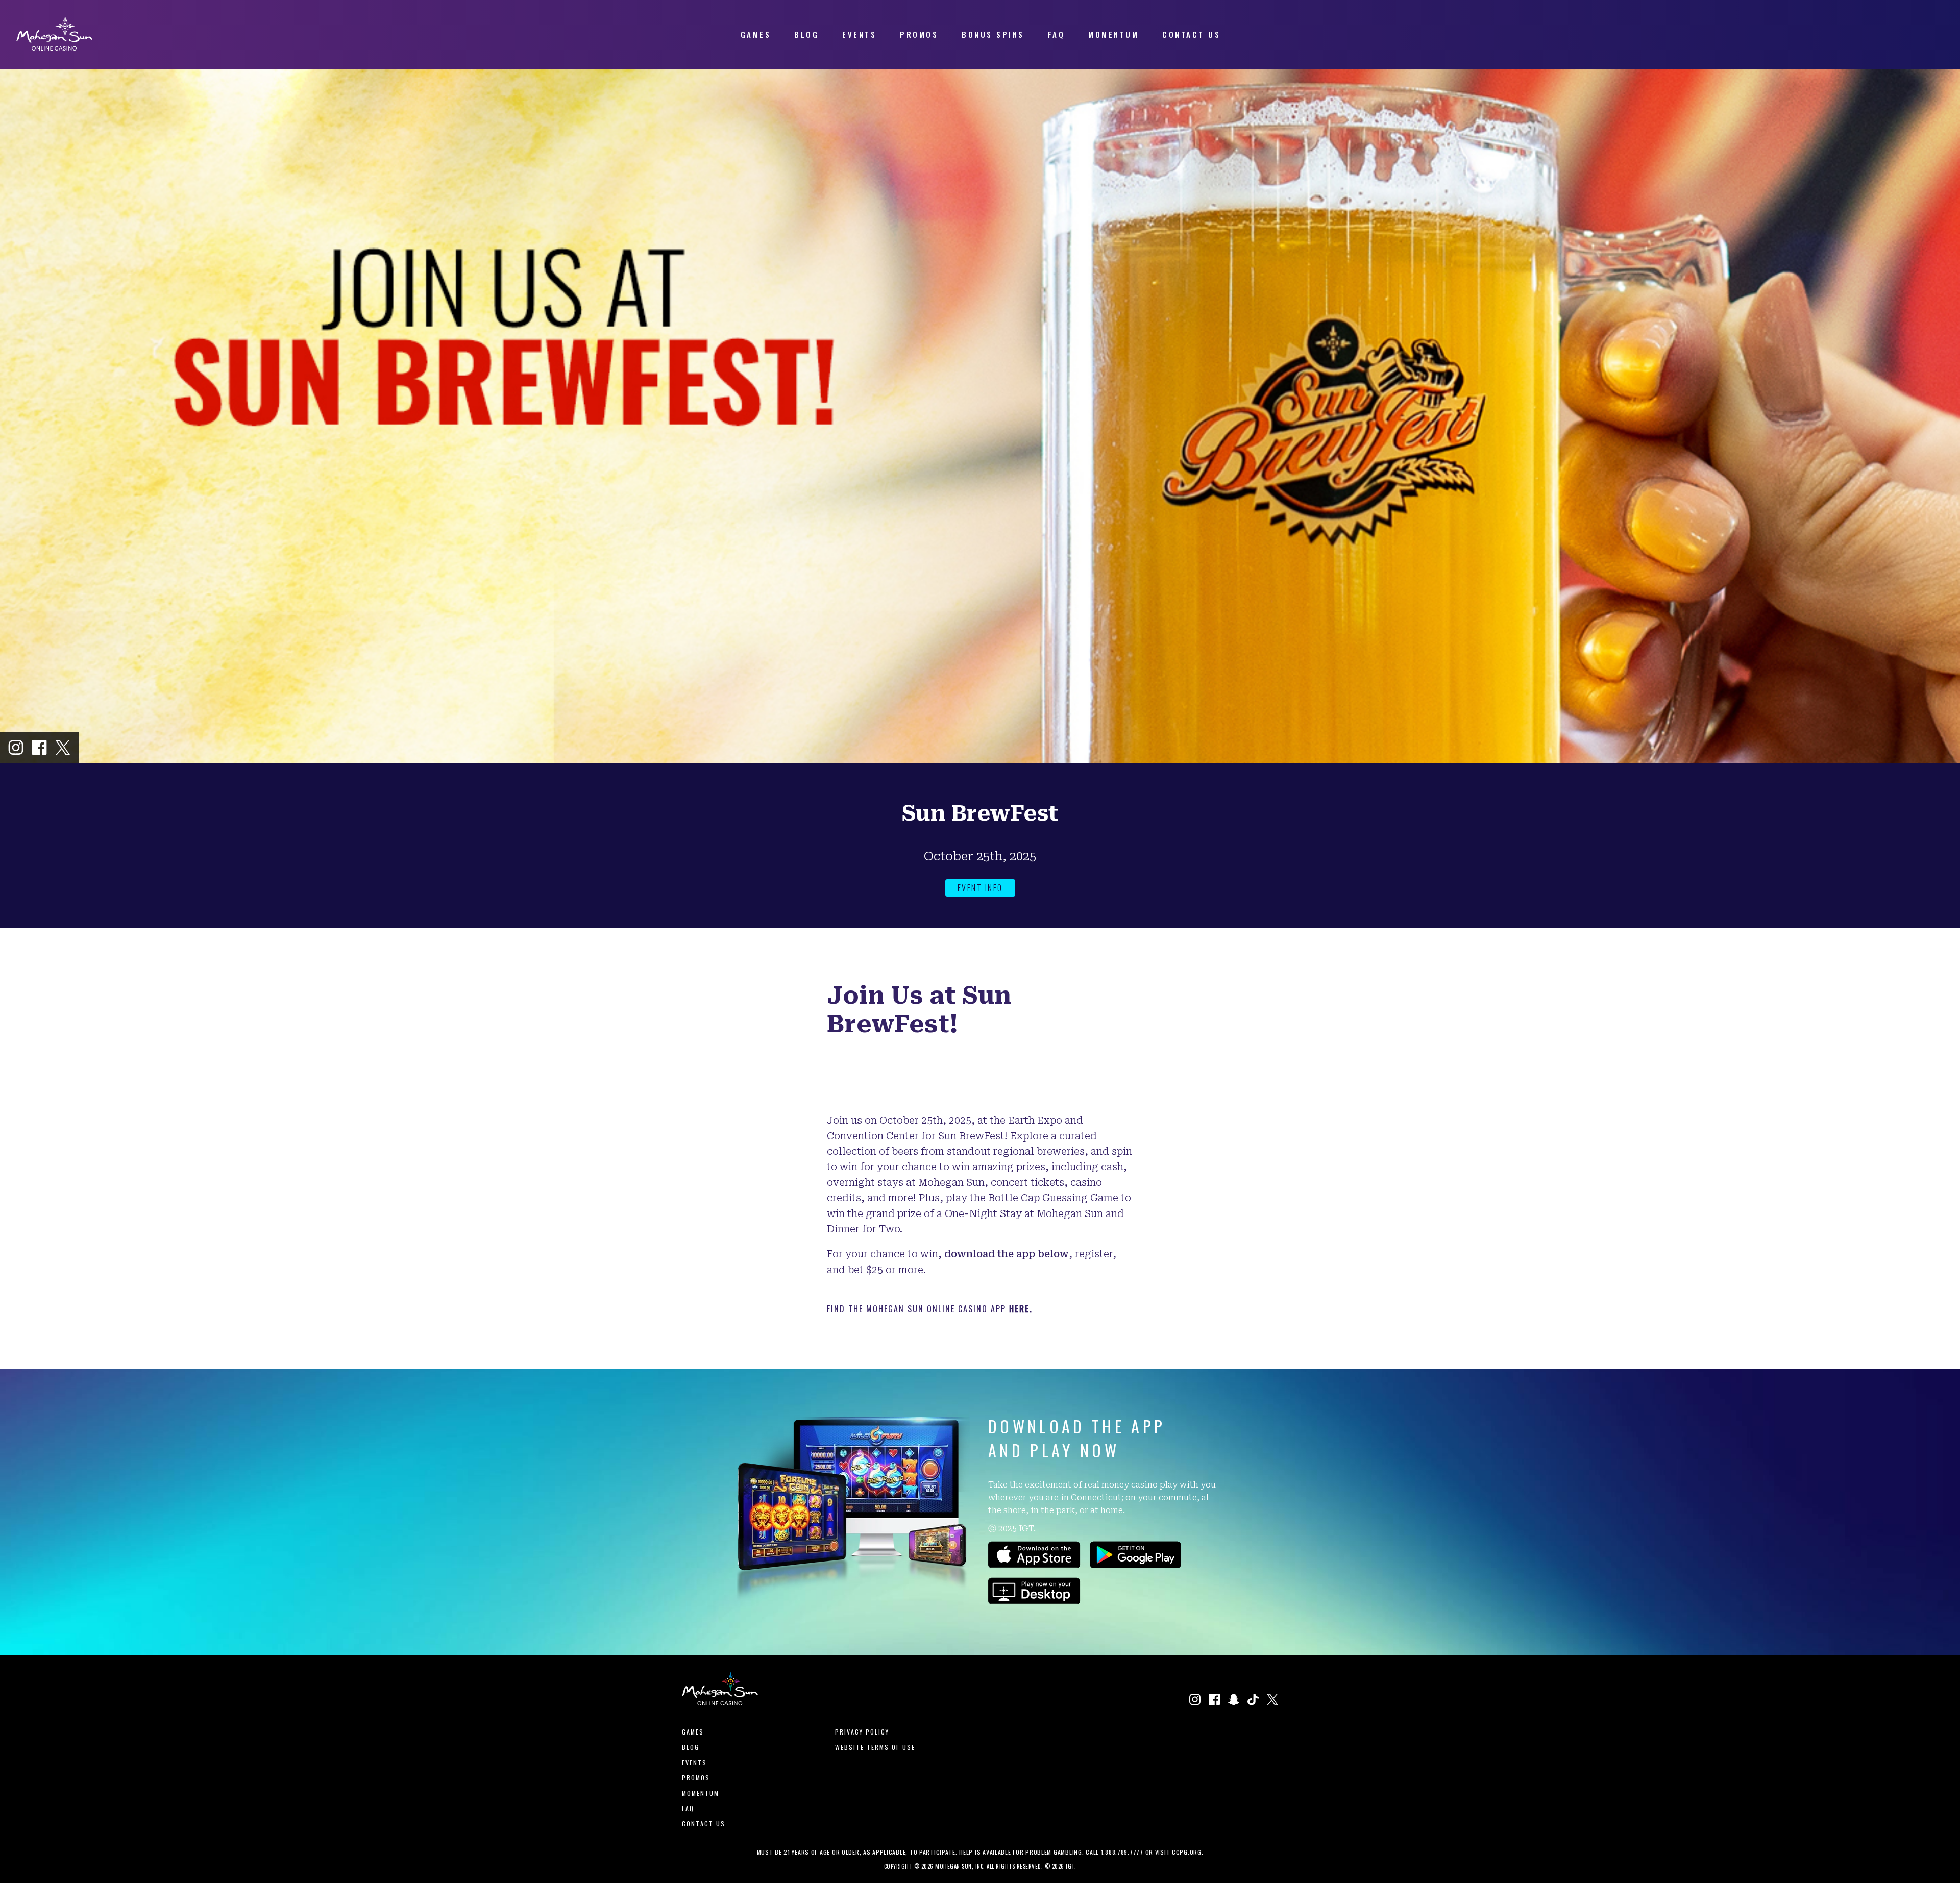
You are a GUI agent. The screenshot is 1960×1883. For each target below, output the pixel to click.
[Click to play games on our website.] (1034, 1601)
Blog (691, 1747)
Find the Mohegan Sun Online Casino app (930, 1309)
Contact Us (704, 1824)
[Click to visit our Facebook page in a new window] (39, 748)
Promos (696, 1778)
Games (693, 1732)
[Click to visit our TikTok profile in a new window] (1253, 1701)
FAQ (688, 1808)
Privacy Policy (862, 1732)
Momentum (701, 1793)
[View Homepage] (54, 47)
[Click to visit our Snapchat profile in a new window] (1234, 1701)
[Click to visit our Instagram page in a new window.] (16, 748)
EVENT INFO (980, 888)
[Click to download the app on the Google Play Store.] (1135, 1565)
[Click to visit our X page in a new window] (63, 748)
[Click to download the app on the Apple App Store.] (1034, 1565)
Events (694, 1762)
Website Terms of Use (875, 1747)
